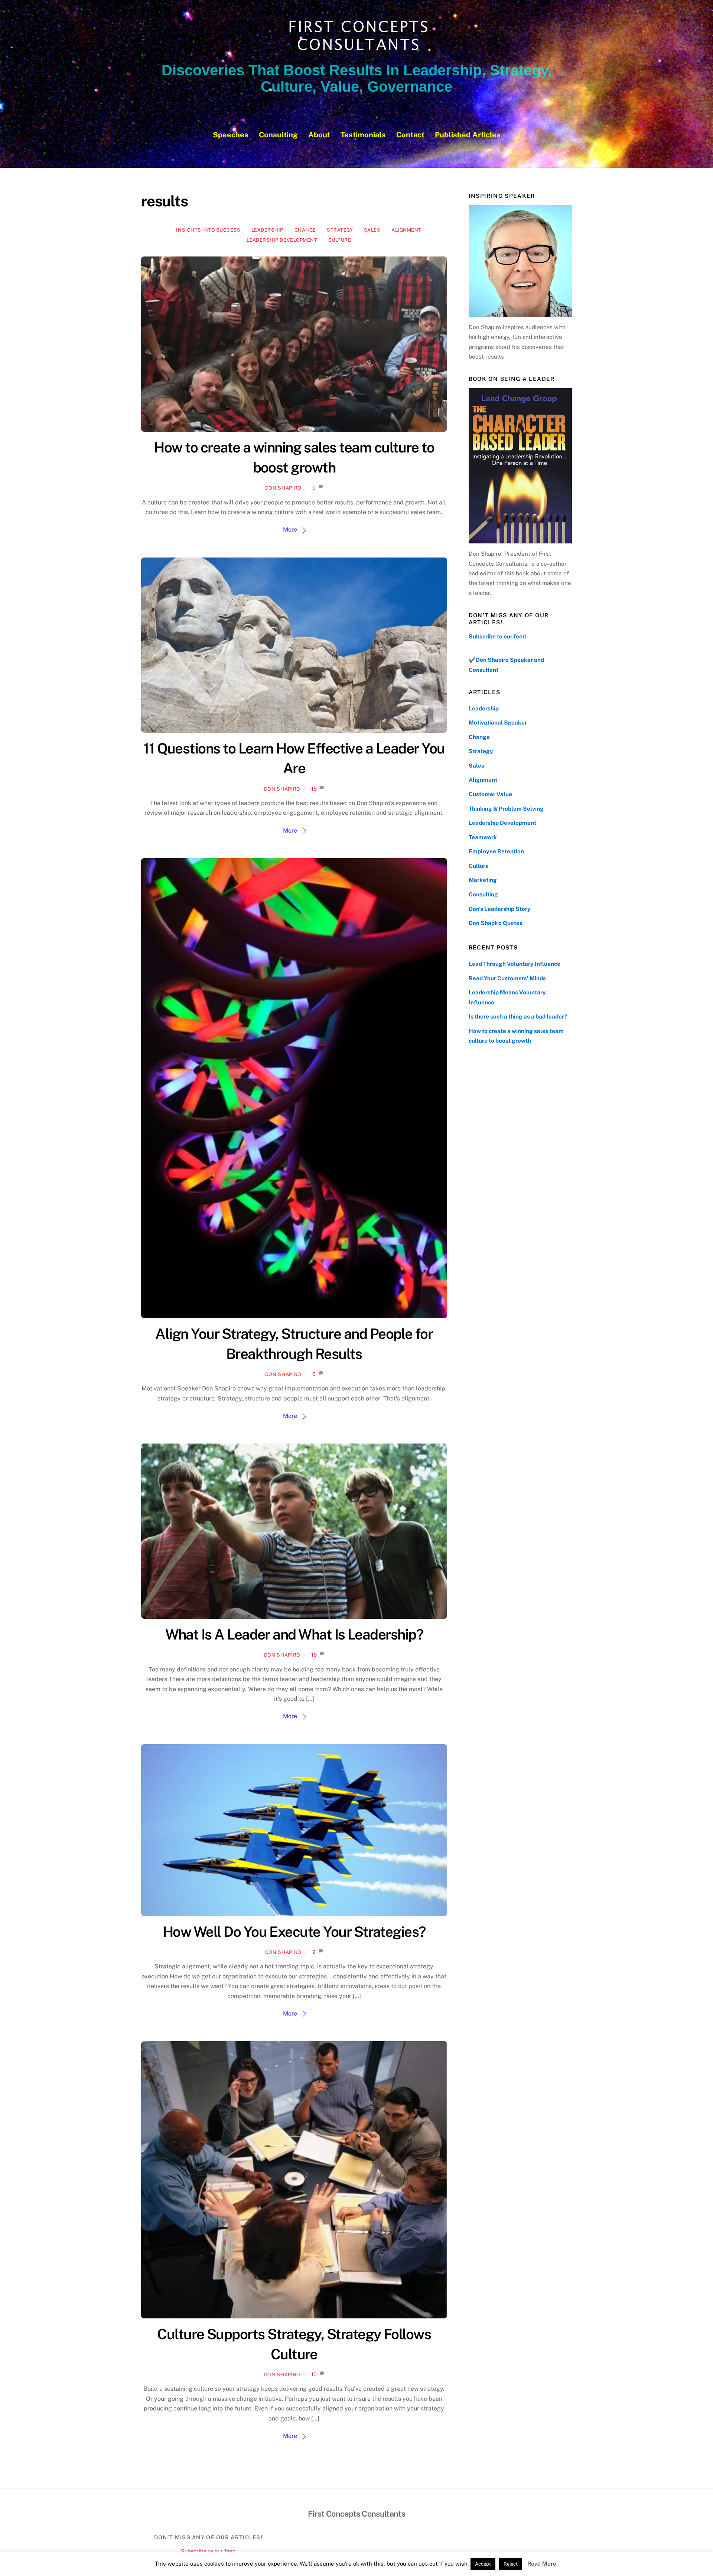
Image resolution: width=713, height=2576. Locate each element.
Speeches (231, 135)
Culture (340, 240)
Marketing (483, 880)
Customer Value (490, 794)
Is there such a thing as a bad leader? (518, 1016)
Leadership (267, 230)
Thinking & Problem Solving (506, 809)
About (319, 135)
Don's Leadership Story (500, 909)
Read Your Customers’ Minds (507, 978)
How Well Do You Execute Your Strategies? (294, 1932)
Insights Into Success (208, 230)
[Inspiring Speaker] (520, 261)
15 (314, 789)
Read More (542, 2564)
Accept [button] (483, 2564)
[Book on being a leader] (520, 466)
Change (305, 230)
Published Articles (468, 135)
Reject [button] (511, 2564)
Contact (410, 135)
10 (314, 2374)
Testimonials (363, 135)
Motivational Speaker (498, 723)
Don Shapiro (283, 488)
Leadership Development (282, 240)
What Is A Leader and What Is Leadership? (294, 1634)
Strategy (340, 230)
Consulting (278, 135)
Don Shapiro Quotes (496, 923)
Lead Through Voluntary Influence (515, 964)
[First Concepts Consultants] (356, 51)
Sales (372, 230)
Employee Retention (496, 851)
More (290, 529)
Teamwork (483, 837)
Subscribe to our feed (497, 636)
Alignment (406, 230)
